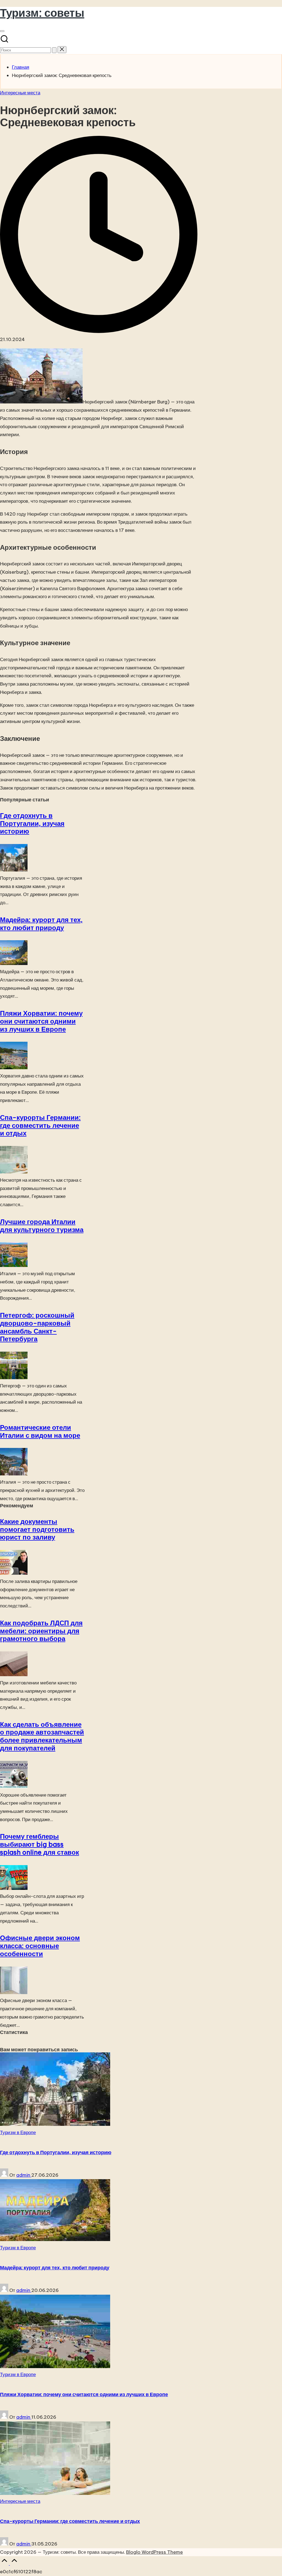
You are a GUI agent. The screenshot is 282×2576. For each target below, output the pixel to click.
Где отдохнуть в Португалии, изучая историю (32, 823)
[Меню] (2, 31)
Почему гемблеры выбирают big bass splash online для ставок (40, 1844)
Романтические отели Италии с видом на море (40, 1431)
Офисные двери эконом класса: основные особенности (40, 1946)
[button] (54, 50)
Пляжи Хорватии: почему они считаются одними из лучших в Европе (41, 1021)
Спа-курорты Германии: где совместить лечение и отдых (40, 1125)
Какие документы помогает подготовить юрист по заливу (37, 1529)
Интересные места (20, 93)
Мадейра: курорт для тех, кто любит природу (41, 924)
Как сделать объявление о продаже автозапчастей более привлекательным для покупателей (42, 1736)
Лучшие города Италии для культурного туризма (42, 1226)
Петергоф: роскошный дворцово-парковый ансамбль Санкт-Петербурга (37, 1327)
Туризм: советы (42, 13)
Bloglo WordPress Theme (154, 2552)
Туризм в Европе (18, 2132)
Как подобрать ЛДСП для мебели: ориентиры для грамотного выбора (41, 1631)
